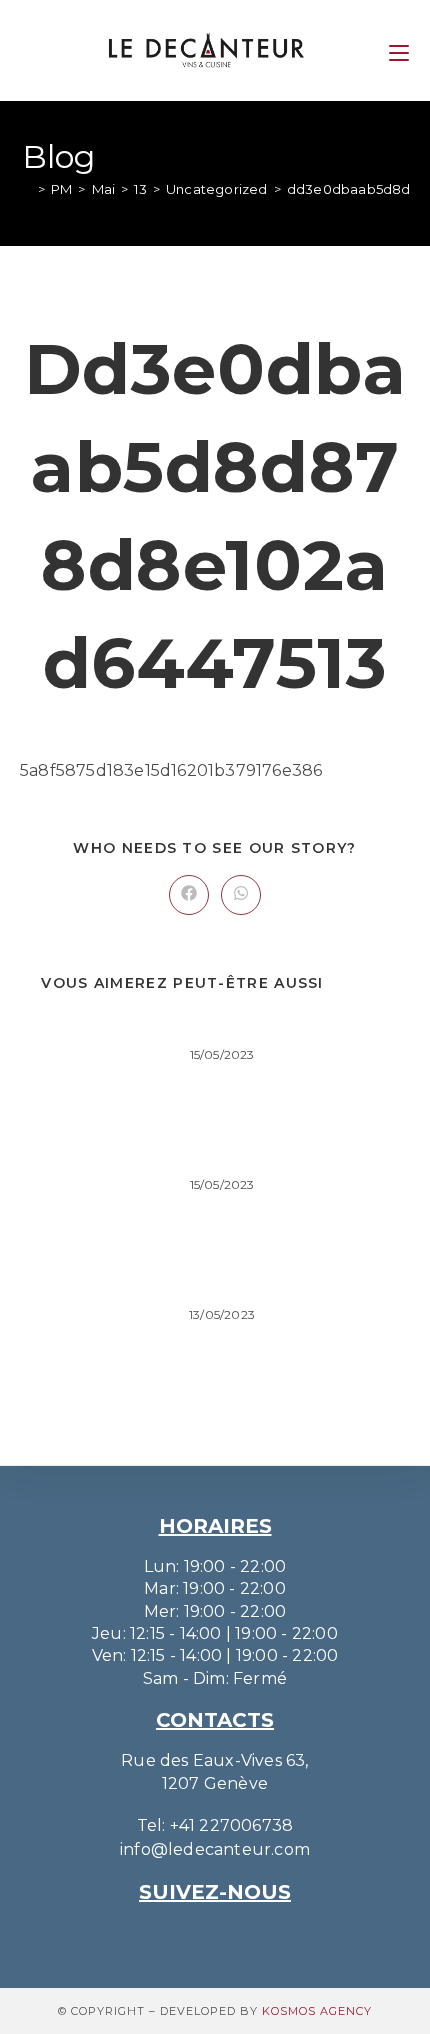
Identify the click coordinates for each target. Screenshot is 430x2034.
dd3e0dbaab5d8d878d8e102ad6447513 (214, 1025)
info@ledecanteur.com (215, 1849)
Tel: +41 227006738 (215, 1825)
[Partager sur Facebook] (189, 895)
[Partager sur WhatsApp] (241, 895)
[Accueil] (27, 189)
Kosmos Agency (317, 2011)
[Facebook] (243, 1935)
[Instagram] (187, 1935)
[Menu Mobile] (399, 49)
